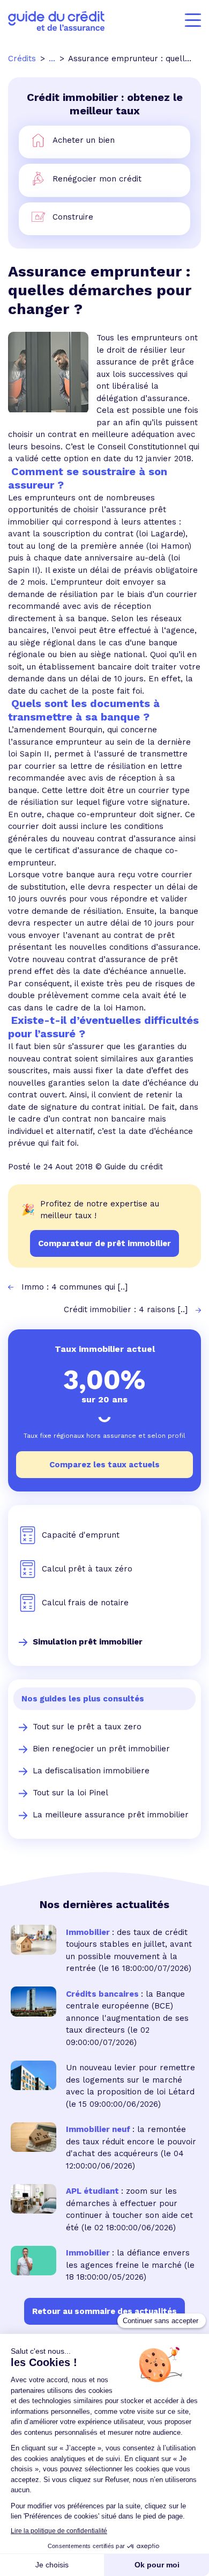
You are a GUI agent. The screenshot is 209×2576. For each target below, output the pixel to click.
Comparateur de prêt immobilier (104, 1243)
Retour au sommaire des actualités (104, 2311)
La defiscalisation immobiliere (91, 1771)
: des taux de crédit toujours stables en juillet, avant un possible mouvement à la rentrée (129, 1951)
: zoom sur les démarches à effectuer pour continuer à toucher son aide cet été (129, 2209)
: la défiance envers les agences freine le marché (128, 2259)
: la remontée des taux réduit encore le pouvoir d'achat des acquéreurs (131, 2141)
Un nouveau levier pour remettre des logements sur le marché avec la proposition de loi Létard (130, 2080)
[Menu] (193, 20)
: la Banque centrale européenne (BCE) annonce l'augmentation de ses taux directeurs (127, 2012)
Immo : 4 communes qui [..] (74, 1287)
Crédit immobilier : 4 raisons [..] (126, 1309)
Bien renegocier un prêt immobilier (101, 1749)
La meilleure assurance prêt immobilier (111, 1815)
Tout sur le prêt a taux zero (87, 1727)
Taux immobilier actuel (105, 1349)
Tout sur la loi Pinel (70, 1793)
